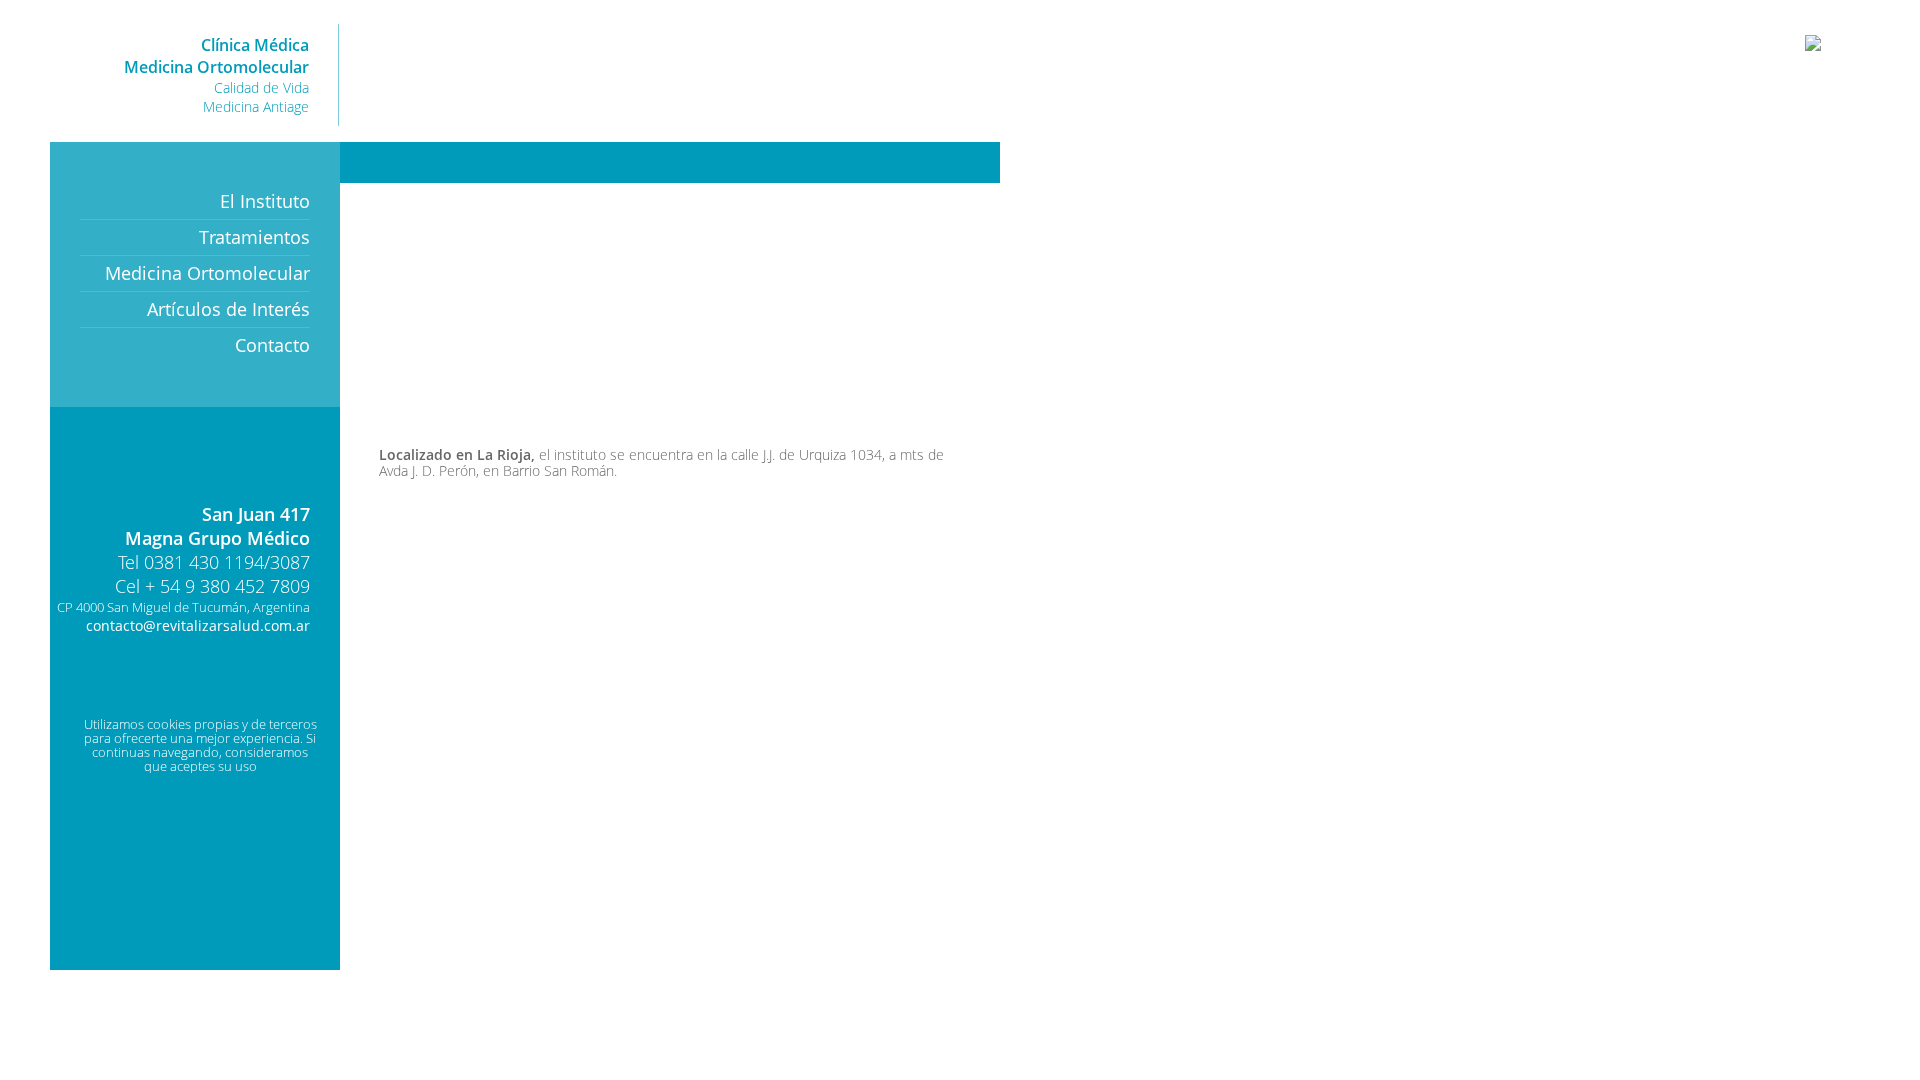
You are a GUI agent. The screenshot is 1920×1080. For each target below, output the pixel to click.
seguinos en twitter (968, 162)
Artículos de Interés (228, 309)
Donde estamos (234, 460)
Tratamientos (254, 237)
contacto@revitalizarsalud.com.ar (198, 625)
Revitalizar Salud (813, 74)
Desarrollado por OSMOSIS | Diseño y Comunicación (209, 690)
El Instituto (265, 201)
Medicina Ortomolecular (207, 273)
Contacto (272, 345)
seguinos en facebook (876, 162)
